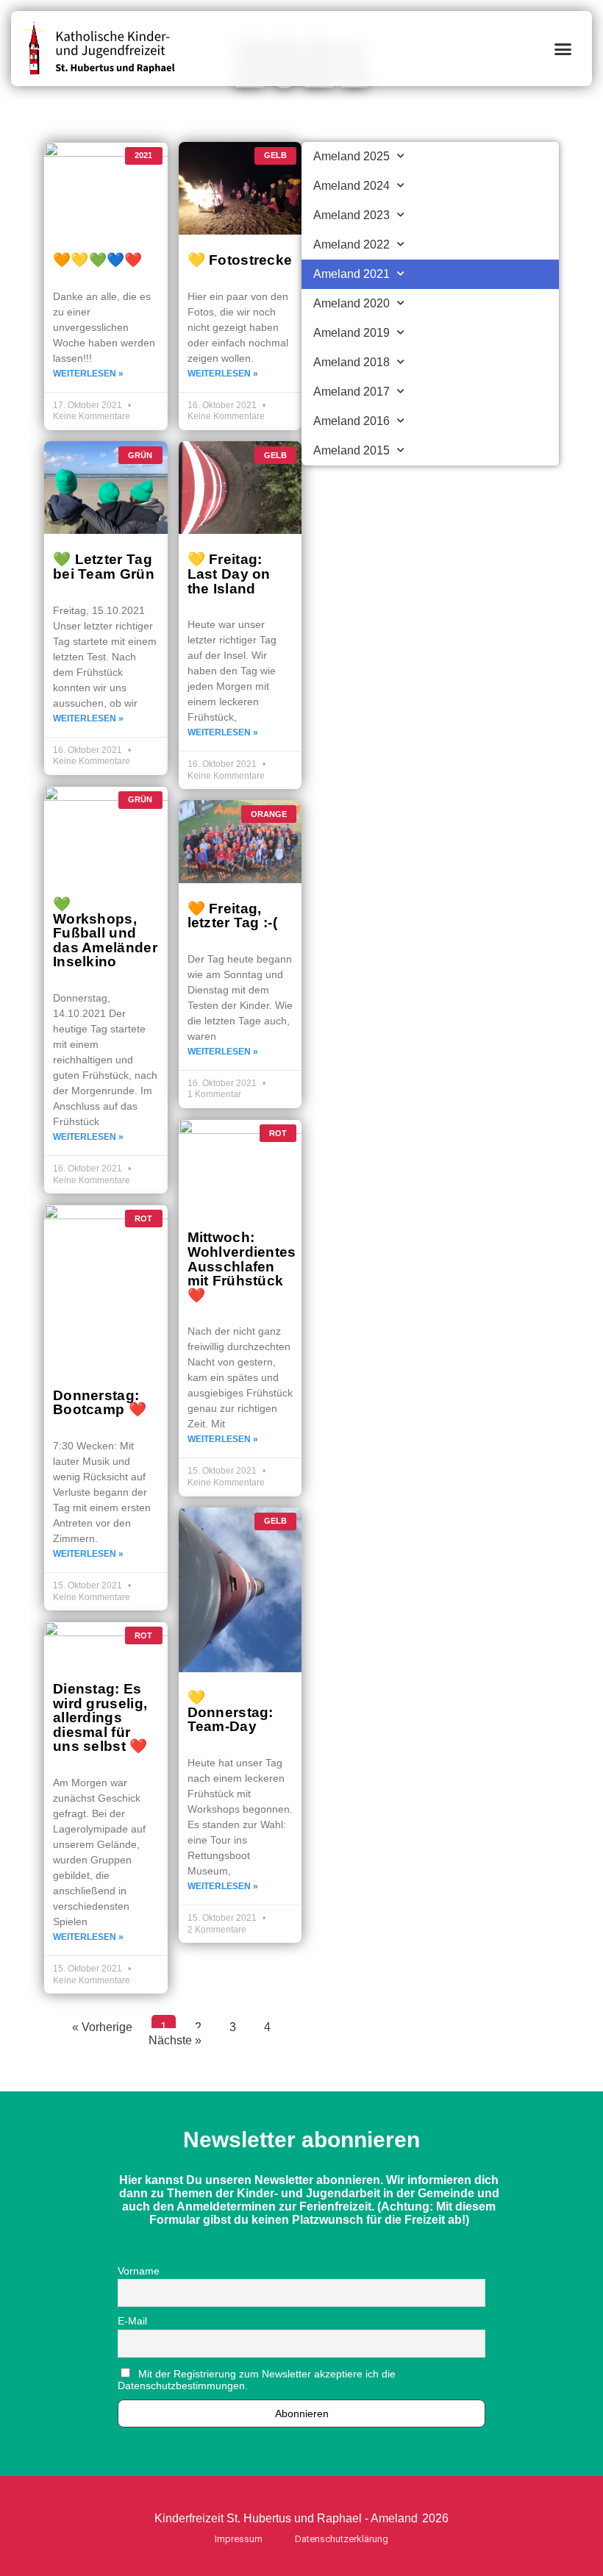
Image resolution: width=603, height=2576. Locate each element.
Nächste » (175, 2040)
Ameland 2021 (352, 274)
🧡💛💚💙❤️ (98, 260)
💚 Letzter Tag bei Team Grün (104, 566)
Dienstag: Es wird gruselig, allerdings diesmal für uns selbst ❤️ (100, 1717)
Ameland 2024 (352, 186)
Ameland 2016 (352, 421)
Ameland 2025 (352, 156)
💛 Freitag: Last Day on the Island (229, 573)
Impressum (239, 2539)
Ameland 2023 (352, 215)
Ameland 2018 (352, 362)
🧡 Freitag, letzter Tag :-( (233, 916)
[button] (563, 49)
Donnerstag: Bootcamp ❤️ (100, 1402)
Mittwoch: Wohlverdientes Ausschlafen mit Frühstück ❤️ (242, 1266)
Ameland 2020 (352, 303)
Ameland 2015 (352, 450)
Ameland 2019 (352, 333)
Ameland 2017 (352, 392)
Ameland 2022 (352, 245)
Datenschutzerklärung (342, 2539)
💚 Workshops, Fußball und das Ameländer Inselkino (105, 932)
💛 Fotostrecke (240, 260)
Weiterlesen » (88, 374)
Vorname (139, 2271)
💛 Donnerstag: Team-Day (231, 1712)
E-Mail (132, 2321)
